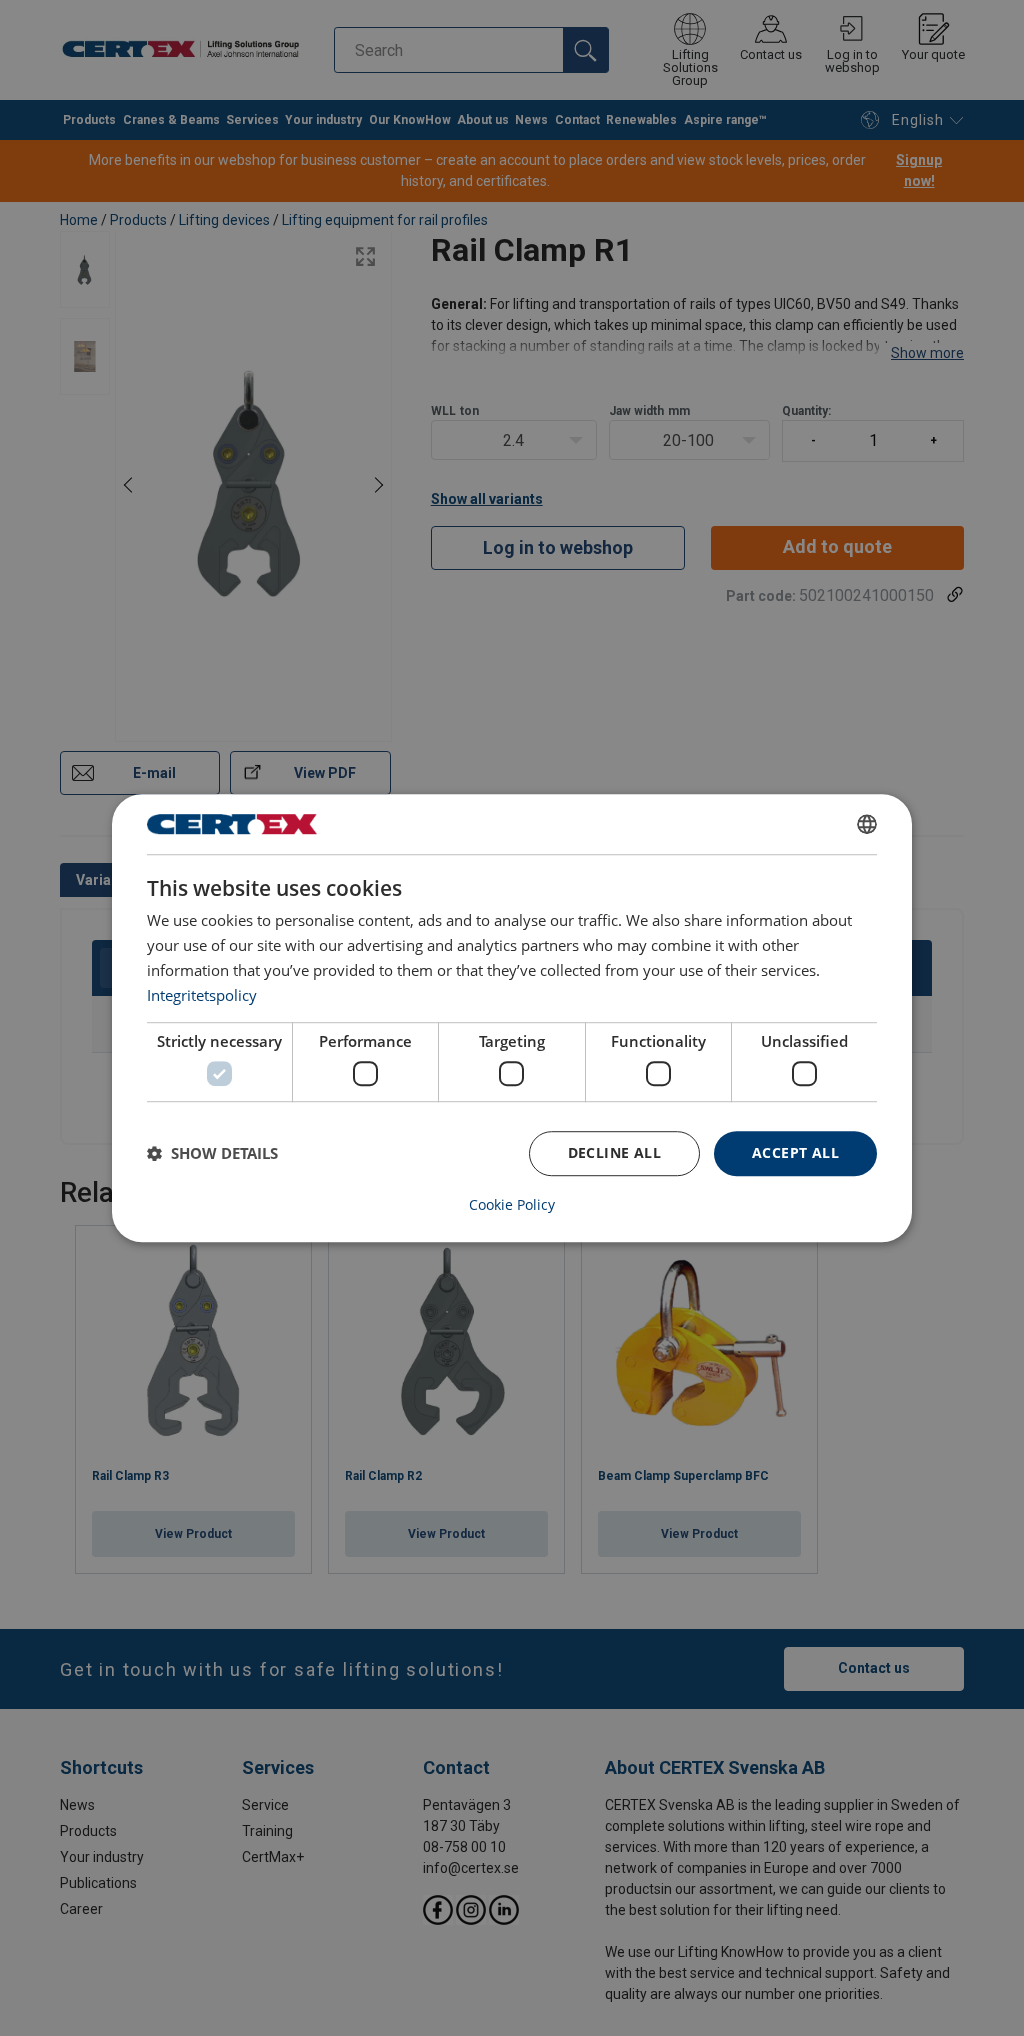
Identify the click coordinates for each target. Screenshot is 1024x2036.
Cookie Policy (512, 1205)
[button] (212, 1153)
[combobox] (867, 824)
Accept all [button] (795, 1152)
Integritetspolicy (202, 995)
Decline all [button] (614, 1152)
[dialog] (512, 1018)
